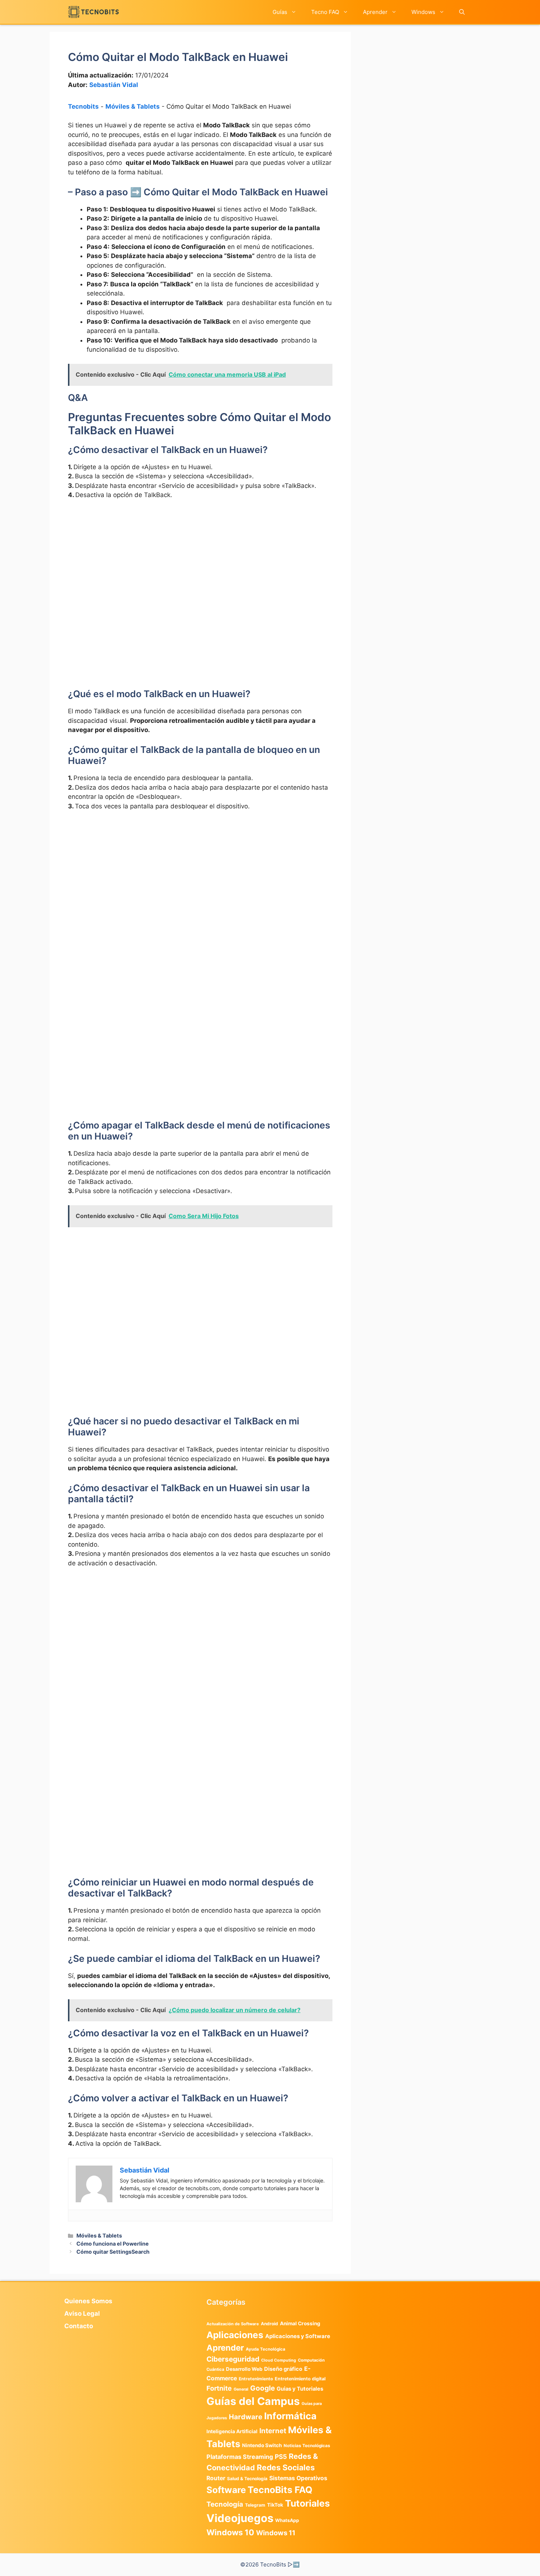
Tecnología (225, 2504)
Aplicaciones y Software (298, 2336)
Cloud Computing (279, 2360)
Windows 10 (230, 2532)
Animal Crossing (300, 2323)
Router (216, 2478)
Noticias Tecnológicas (307, 2446)
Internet (273, 2431)
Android (269, 2324)
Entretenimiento (256, 2379)
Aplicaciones (235, 2335)
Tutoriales (307, 2503)
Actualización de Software (233, 2324)
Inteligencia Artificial (232, 2431)
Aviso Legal (82, 2314)
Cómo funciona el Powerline (113, 2244)
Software (226, 2490)
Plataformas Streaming (240, 2457)
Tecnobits (83, 106)
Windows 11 (276, 2533)
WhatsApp (287, 2520)
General (241, 2389)
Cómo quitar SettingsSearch (113, 2252)
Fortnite (219, 2388)
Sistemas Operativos (298, 2478)
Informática (290, 2416)
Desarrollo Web (244, 2369)
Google (262, 2388)
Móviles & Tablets (133, 106)
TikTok (275, 2505)
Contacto (79, 2326)
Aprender (375, 12)
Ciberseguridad (233, 2359)
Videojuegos (240, 2518)
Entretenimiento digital (300, 2379)
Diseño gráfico (283, 2369)
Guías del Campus (253, 2401)
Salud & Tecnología (247, 2479)
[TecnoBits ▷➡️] (93, 12)
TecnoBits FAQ (280, 2490)
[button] (462, 12)
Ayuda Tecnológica (266, 2349)
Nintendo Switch (262, 2445)
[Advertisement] (200, 561)
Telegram (255, 2505)
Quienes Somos (88, 2301)
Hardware (246, 2417)
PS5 (281, 2457)
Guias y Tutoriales (300, 2389)
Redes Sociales (286, 2467)
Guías (280, 12)
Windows (423, 12)
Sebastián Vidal (114, 85)
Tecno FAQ (325, 12)
